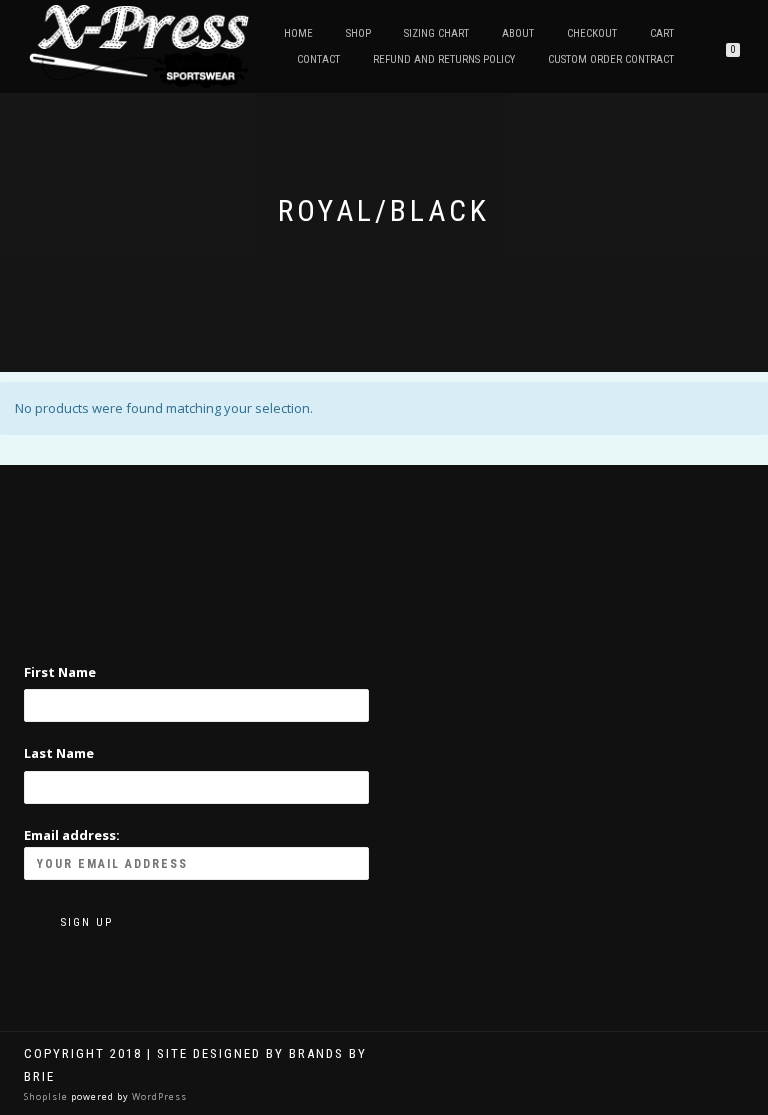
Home (298, 33)
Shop (358, 33)
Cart (662, 33)
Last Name (59, 753)
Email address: (72, 835)
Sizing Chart (436, 33)
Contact (318, 59)
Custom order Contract (611, 59)
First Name (60, 672)
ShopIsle (47, 1096)
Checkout (592, 33)
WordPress (158, 1096)
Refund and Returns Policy (444, 59)
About (518, 33)
